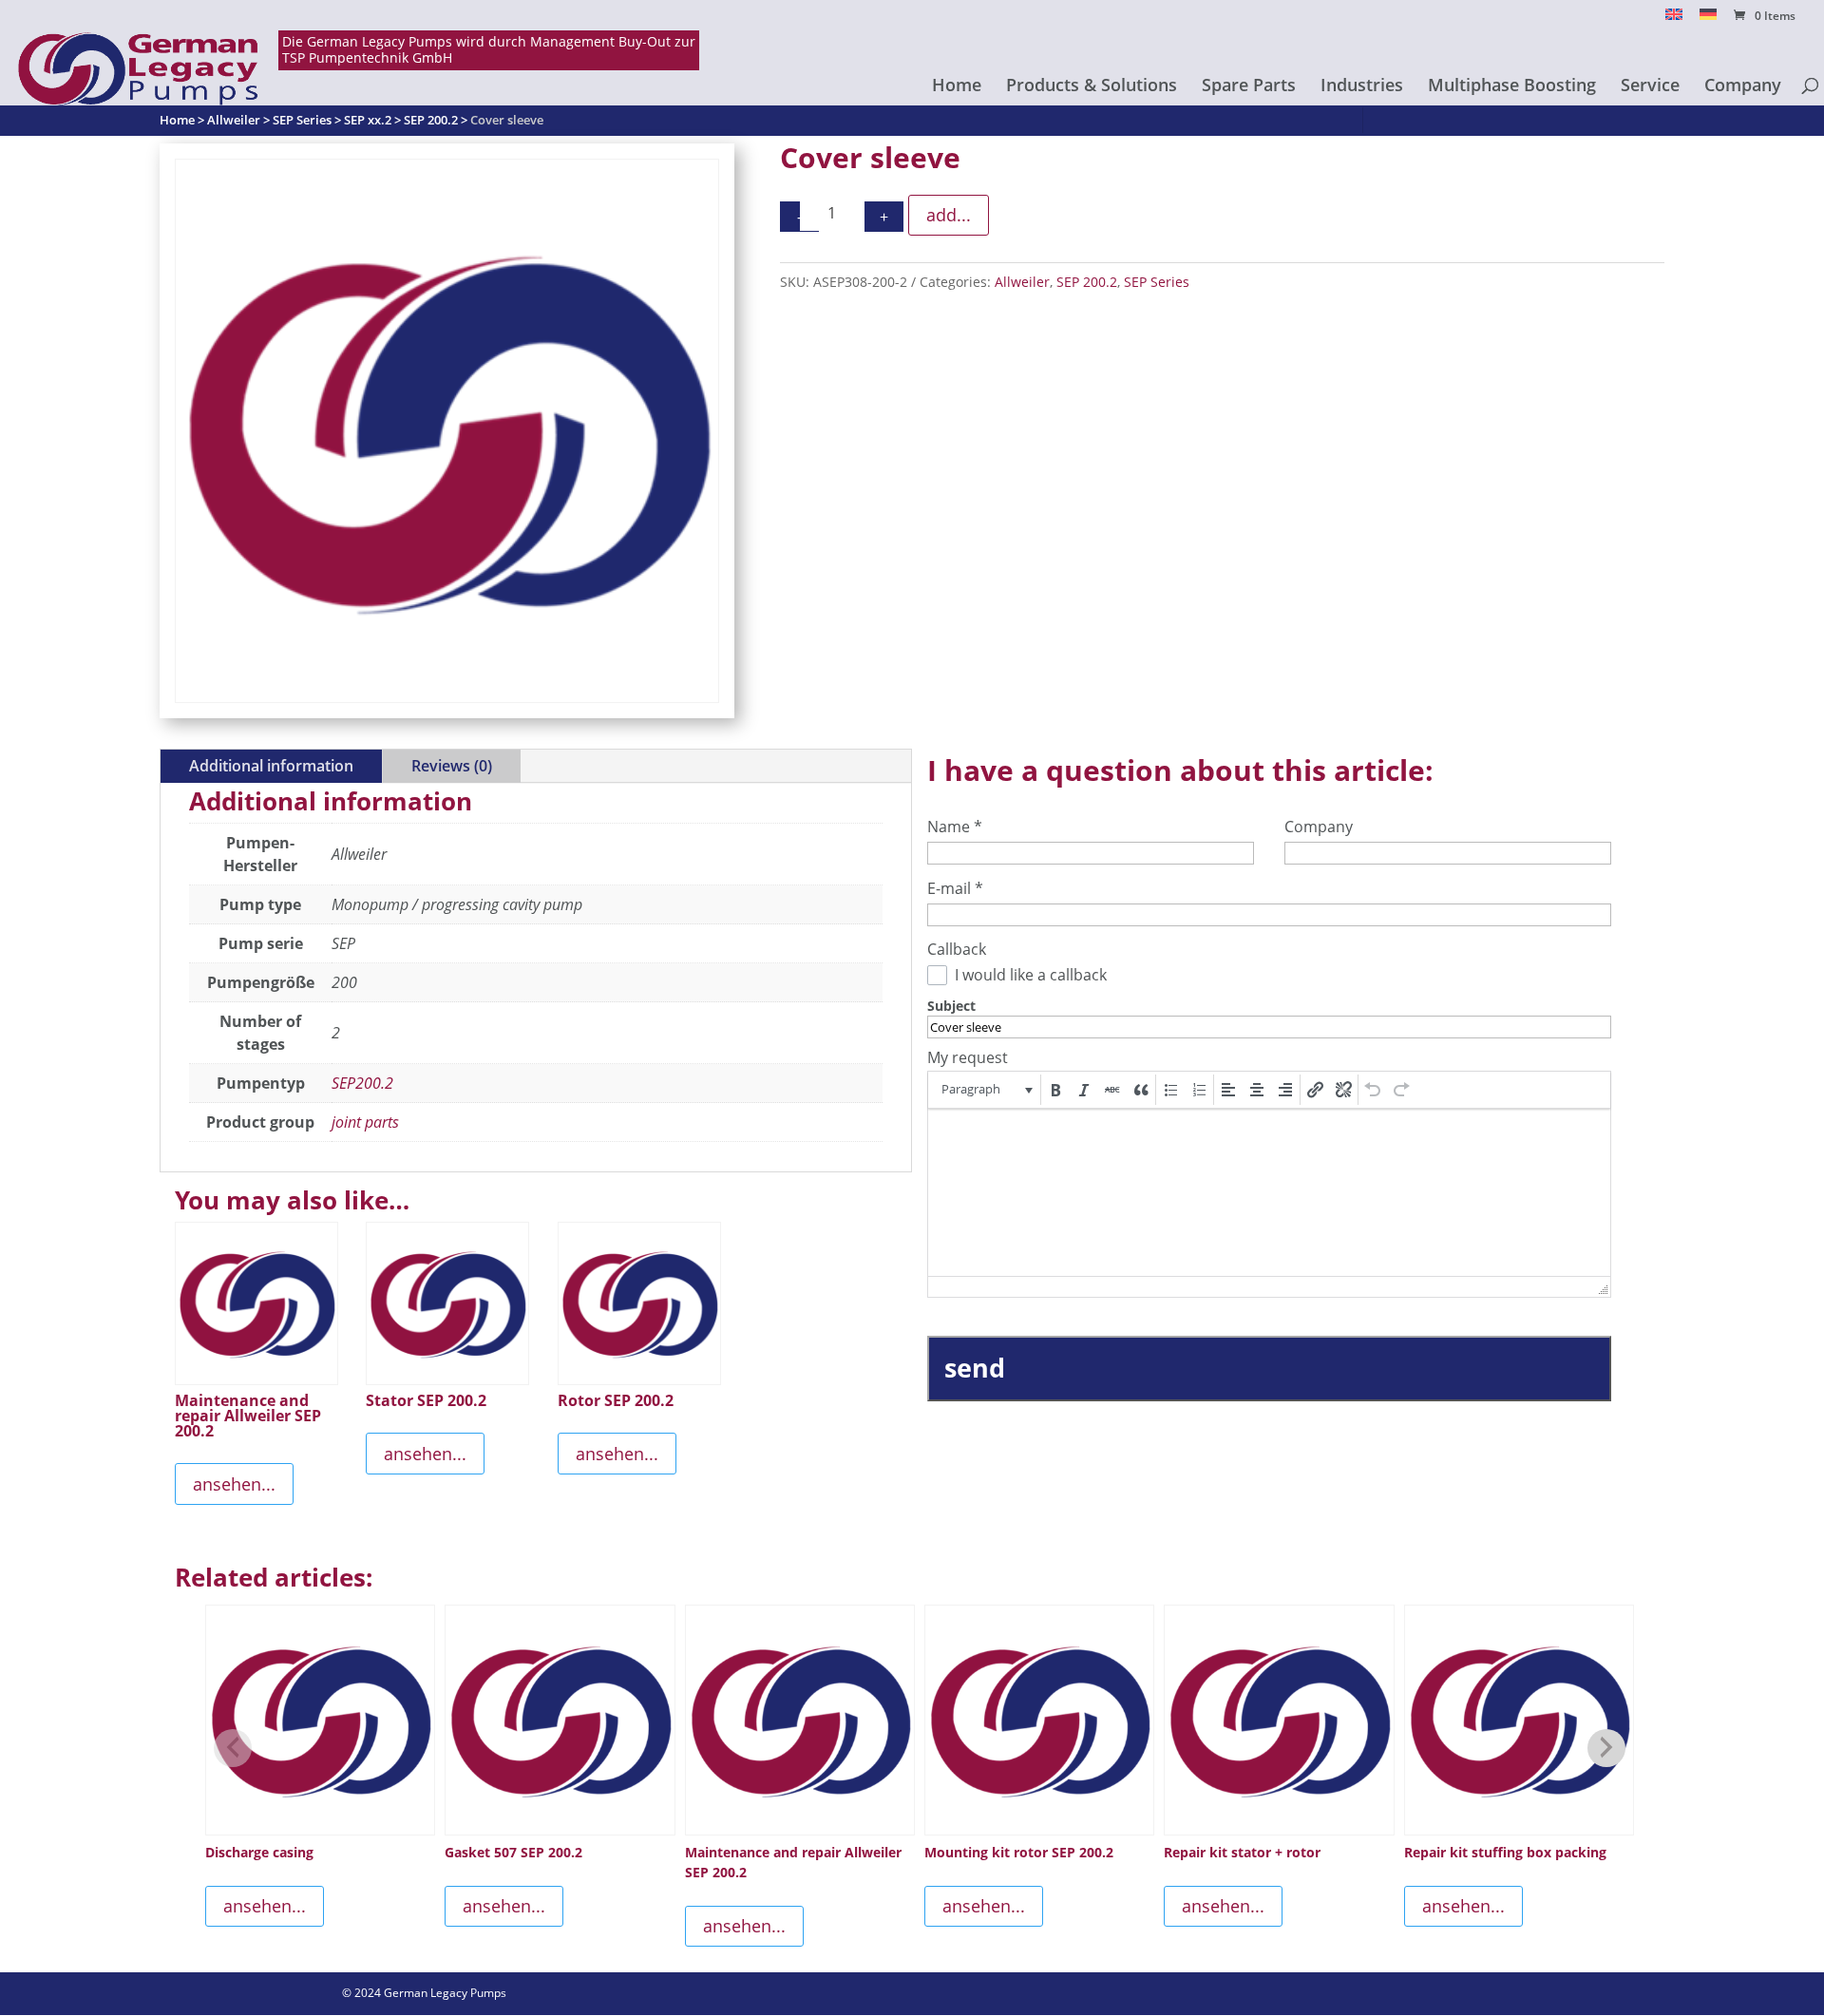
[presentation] (986, 1090)
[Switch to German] (1708, 19)
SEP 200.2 (1087, 282)
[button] (986, 1090)
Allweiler (1022, 282)
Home (957, 87)
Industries (1362, 87)
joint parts (365, 1122)
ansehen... (234, 1484)
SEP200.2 (362, 1083)
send (975, 1368)
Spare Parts (1249, 87)
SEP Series (1157, 282)
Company (1743, 87)
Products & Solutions (1092, 87)
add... (949, 215)
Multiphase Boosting (1512, 87)
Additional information (271, 766)
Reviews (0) (452, 766)
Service (1650, 87)
